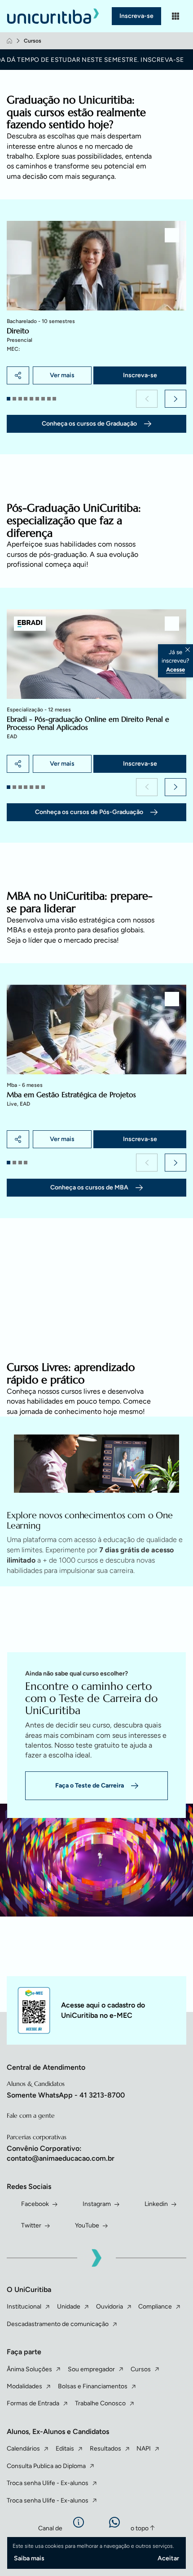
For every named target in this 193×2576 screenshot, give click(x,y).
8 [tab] (49, 399)
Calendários (23, 2449)
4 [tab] (26, 399)
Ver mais (62, 375)
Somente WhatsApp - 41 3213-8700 (66, 2095)
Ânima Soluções (29, 2369)
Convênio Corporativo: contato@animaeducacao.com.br (61, 2153)
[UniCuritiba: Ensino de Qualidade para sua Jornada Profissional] (55, 16)
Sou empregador (91, 2369)
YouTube (87, 2225)
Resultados (105, 2449)
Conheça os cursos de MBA (89, 1187)
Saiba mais (29, 2558)
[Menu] (175, 16)
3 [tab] (20, 399)
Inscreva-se (136, 16)
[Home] (9, 41)
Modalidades (24, 2386)
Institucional (24, 2307)
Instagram (97, 2204)
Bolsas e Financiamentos (93, 2386)
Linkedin (156, 2204)
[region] (96, 303)
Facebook (35, 2204)
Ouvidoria (110, 2307)
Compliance (155, 2307)
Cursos (141, 2369)
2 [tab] (14, 399)
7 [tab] (43, 399)
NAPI (144, 2449)
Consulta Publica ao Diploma (46, 2466)
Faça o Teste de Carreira (90, 1786)
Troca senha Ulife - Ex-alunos (48, 2483)
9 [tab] (54, 399)
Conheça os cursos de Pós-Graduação (89, 812)
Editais (65, 2449)
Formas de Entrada (33, 2403)
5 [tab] (31, 399)
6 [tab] (37, 399)
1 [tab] (9, 399)
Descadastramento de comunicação (58, 2324)
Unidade (69, 2307)
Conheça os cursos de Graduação (89, 424)
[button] (147, 399)
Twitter (31, 2225)
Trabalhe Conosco (100, 2403)
